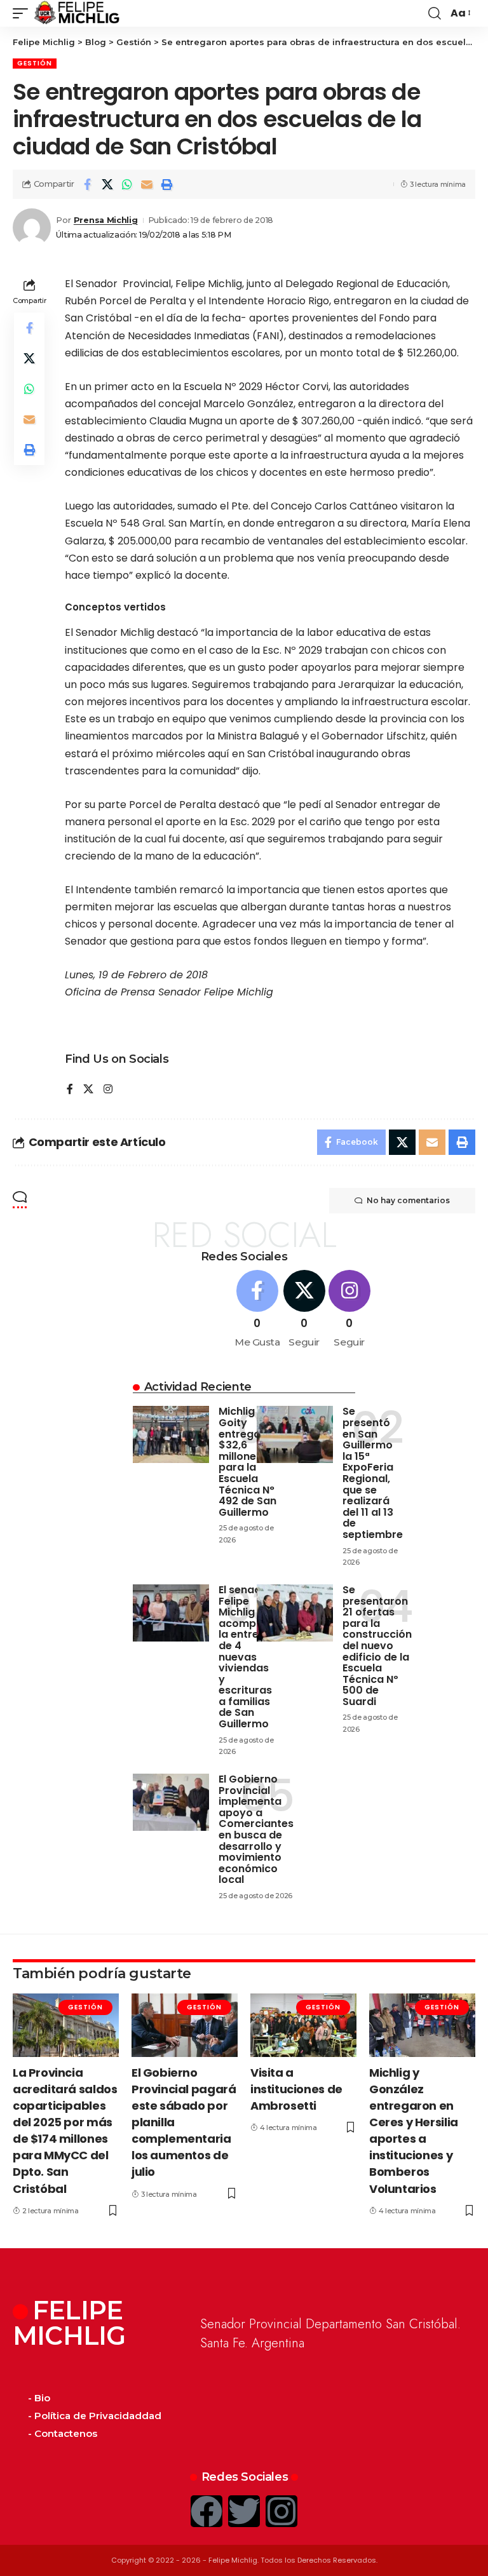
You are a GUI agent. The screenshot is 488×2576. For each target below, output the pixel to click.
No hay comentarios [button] (408, 1200)
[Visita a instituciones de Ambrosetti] (303, 2025)
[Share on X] (107, 184)
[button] (24, 13)
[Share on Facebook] (88, 184)
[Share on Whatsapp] (127, 184)
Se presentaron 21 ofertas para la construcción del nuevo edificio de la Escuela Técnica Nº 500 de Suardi (377, 1646)
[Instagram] (108, 1090)
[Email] (147, 184)
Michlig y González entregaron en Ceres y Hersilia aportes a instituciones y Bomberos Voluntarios (414, 2131)
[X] (88, 1090)
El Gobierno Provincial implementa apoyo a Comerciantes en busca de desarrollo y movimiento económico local (256, 1829)
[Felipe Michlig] (77, 13)
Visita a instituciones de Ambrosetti (296, 2089)
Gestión (35, 63)
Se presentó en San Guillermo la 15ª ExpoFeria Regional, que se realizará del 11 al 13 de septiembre (373, 1473)
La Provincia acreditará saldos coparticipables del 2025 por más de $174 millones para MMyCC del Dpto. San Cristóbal (65, 2131)
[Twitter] (244, 2511)
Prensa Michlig (106, 220)
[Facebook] (70, 1090)
